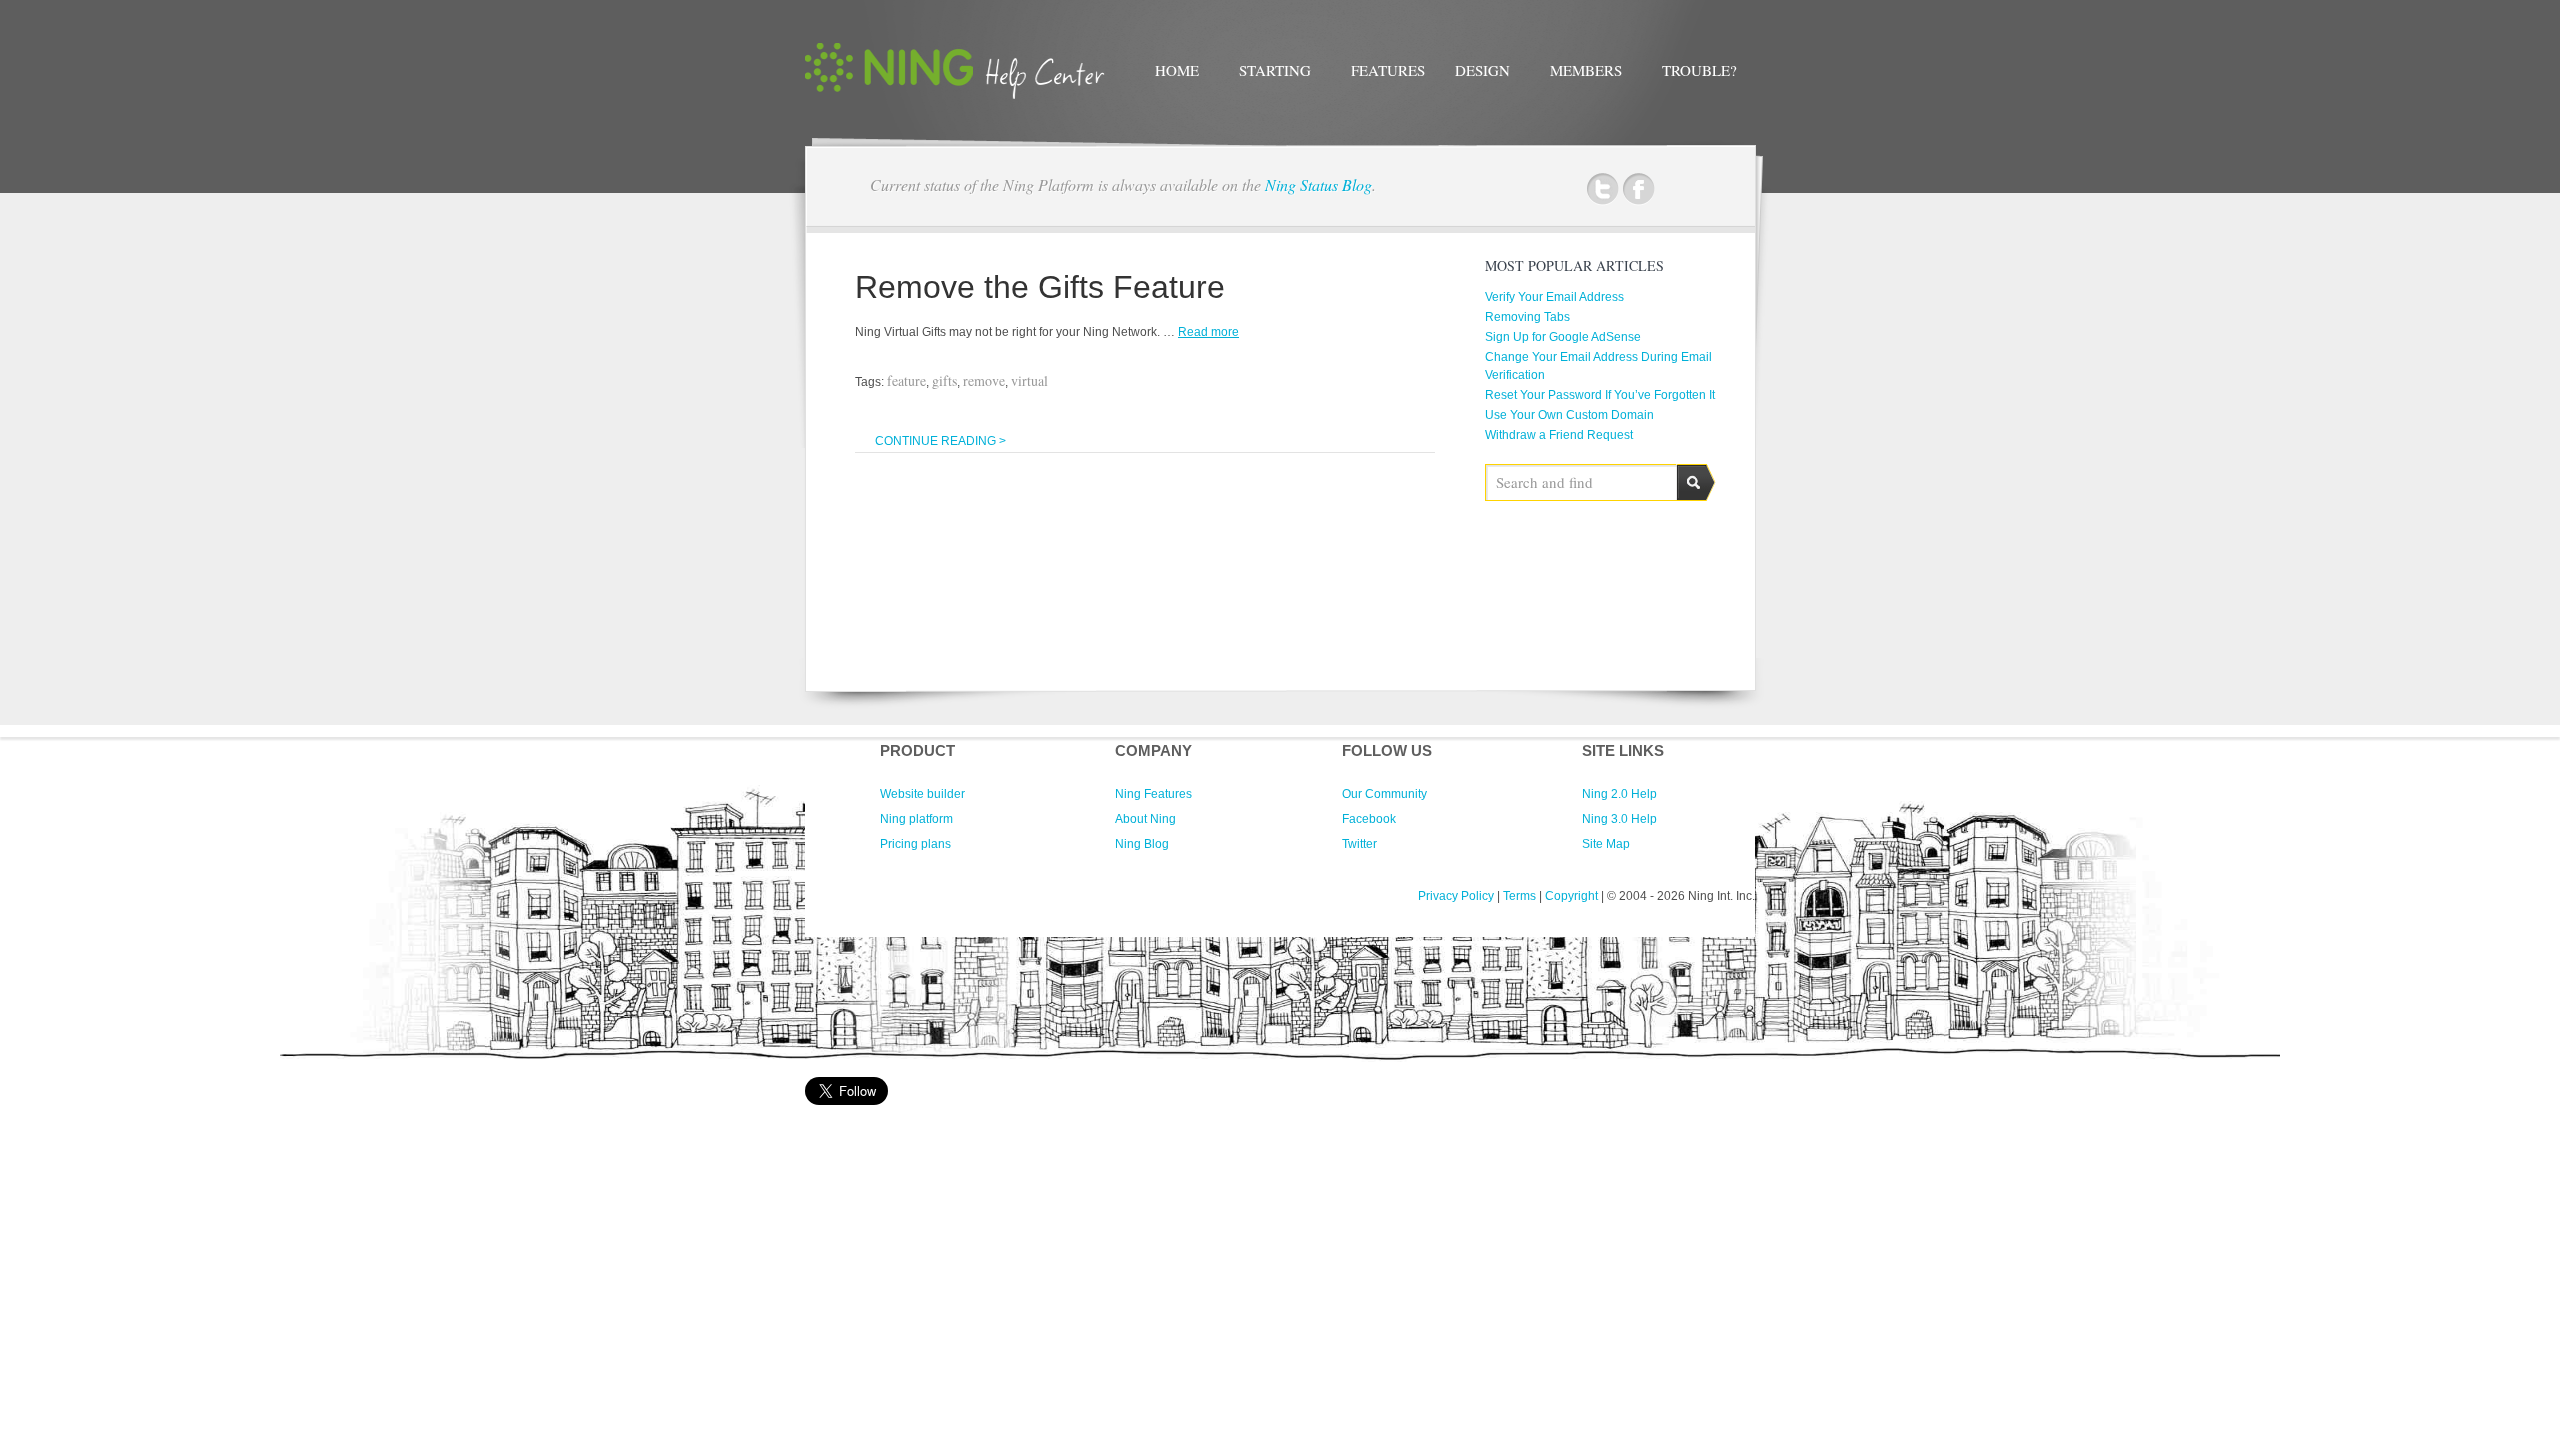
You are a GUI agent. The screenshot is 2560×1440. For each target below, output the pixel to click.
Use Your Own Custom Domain (1569, 415)
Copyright (1571, 896)
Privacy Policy (1456, 896)
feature (906, 380)
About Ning (1145, 819)
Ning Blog (1142, 844)
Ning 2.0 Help (1619, 794)
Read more (1208, 332)
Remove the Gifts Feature (1040, 287)
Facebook (1638, 189)
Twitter (1602, 189)
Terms (1519, 896)
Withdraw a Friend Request (1559, 435)
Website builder (922, 794)
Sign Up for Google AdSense (1563, 337)
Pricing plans (915, 844)
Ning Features (1153, 794)
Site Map (1606, 844)
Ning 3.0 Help (1619, 819)
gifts (944, 380)
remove (984, 380)
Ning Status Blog (1318, 184)
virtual (1029, 380)
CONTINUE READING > (940, 441)
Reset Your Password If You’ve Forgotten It (1600, 395)
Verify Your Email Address (1554, 297)
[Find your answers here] (955, 95)
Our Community (1384, 794)
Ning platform (916, 819)
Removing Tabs (1527, 317)
